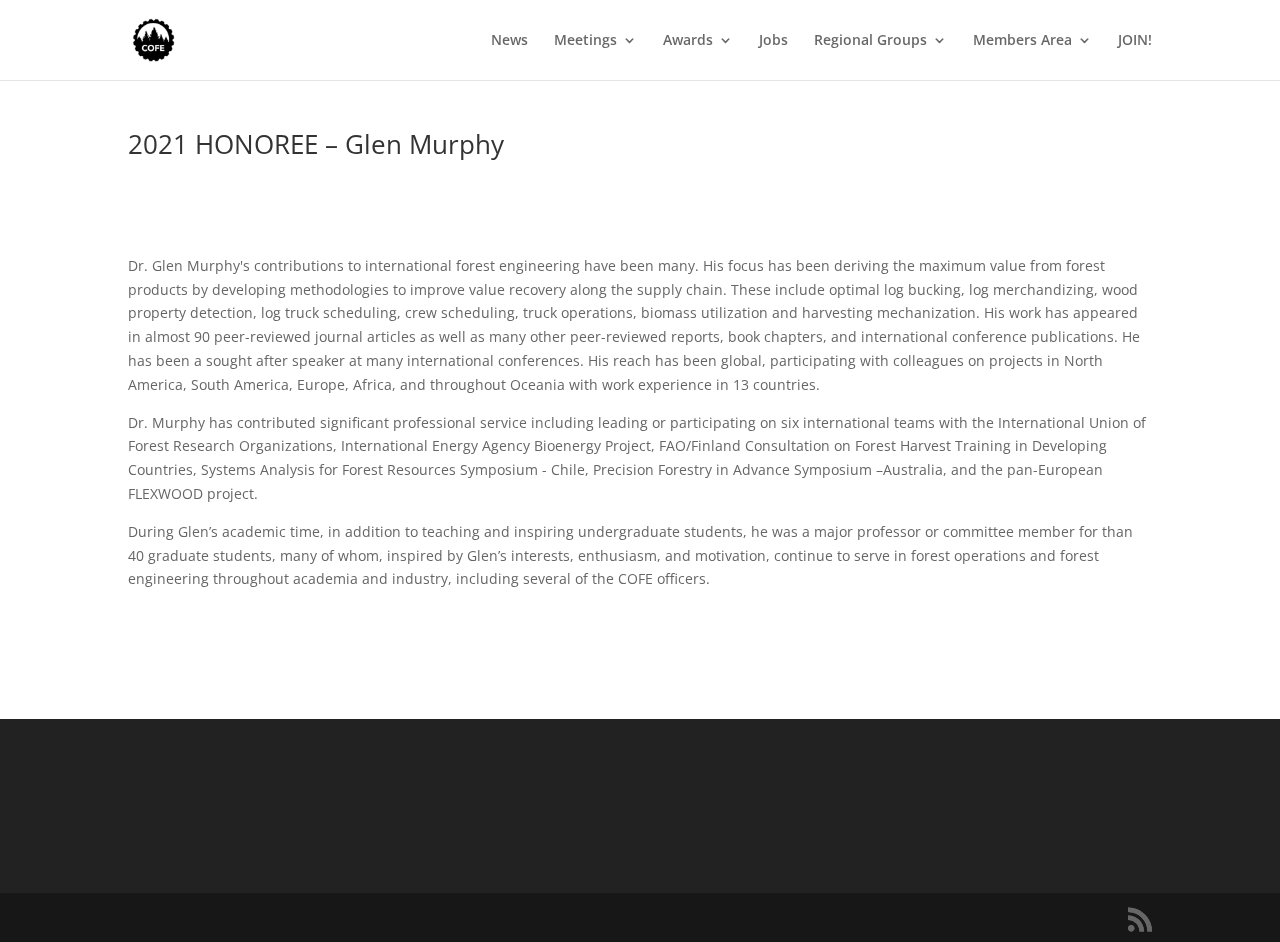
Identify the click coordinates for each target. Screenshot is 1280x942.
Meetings (585, 41)
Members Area (1022, 41)
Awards (688, 41)
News (509, 41)
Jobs (773, 41)
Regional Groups (870, 41)
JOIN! (1135, 41)
